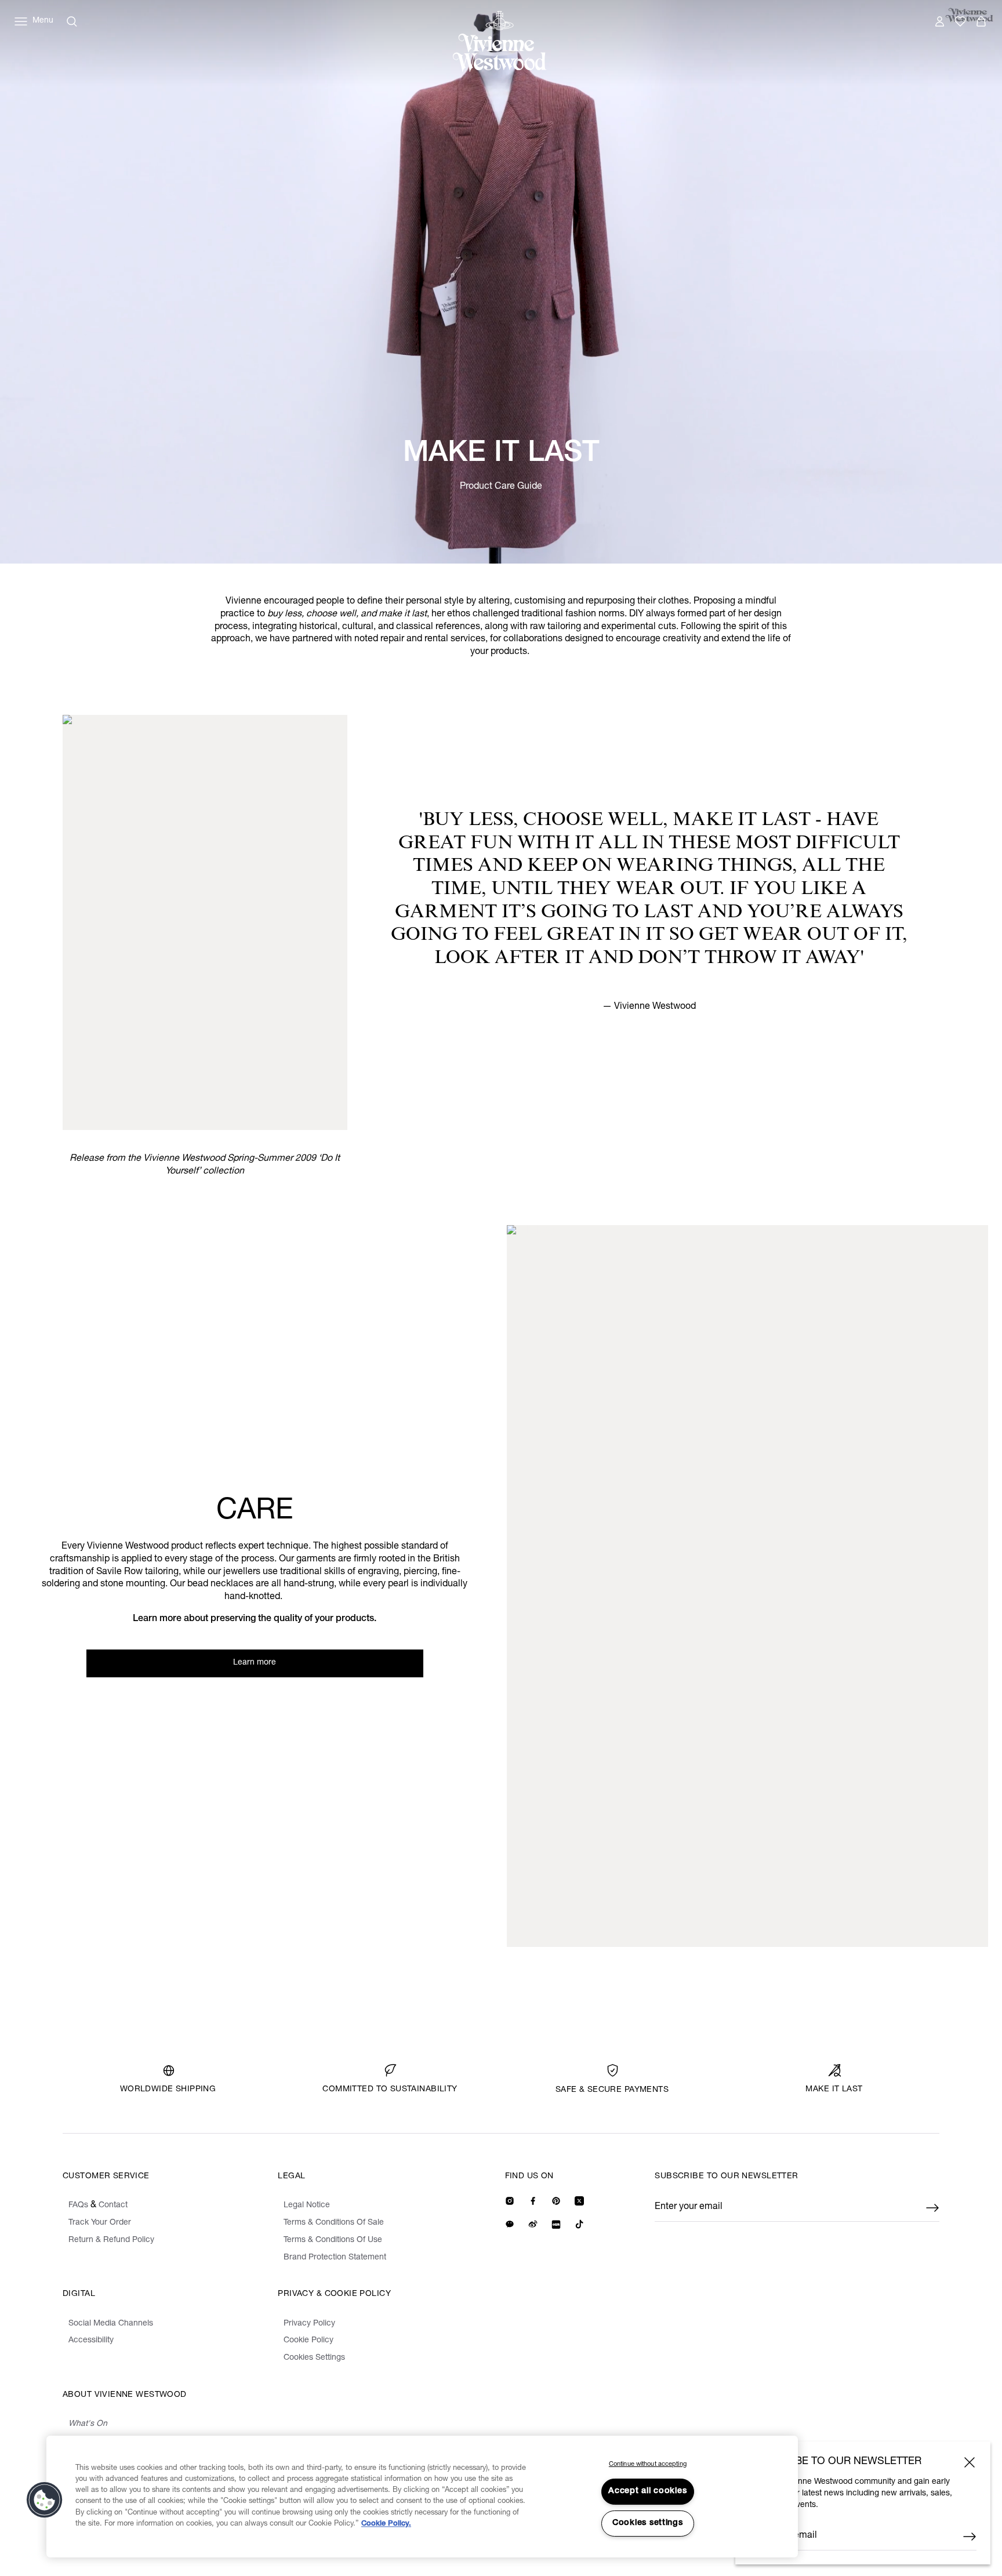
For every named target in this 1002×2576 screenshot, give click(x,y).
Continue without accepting (648, 2464)
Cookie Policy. (386, 2524)
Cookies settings (648, 2523)
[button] (45, 2500)
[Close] (970, 2462)
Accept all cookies (647, 2491)
